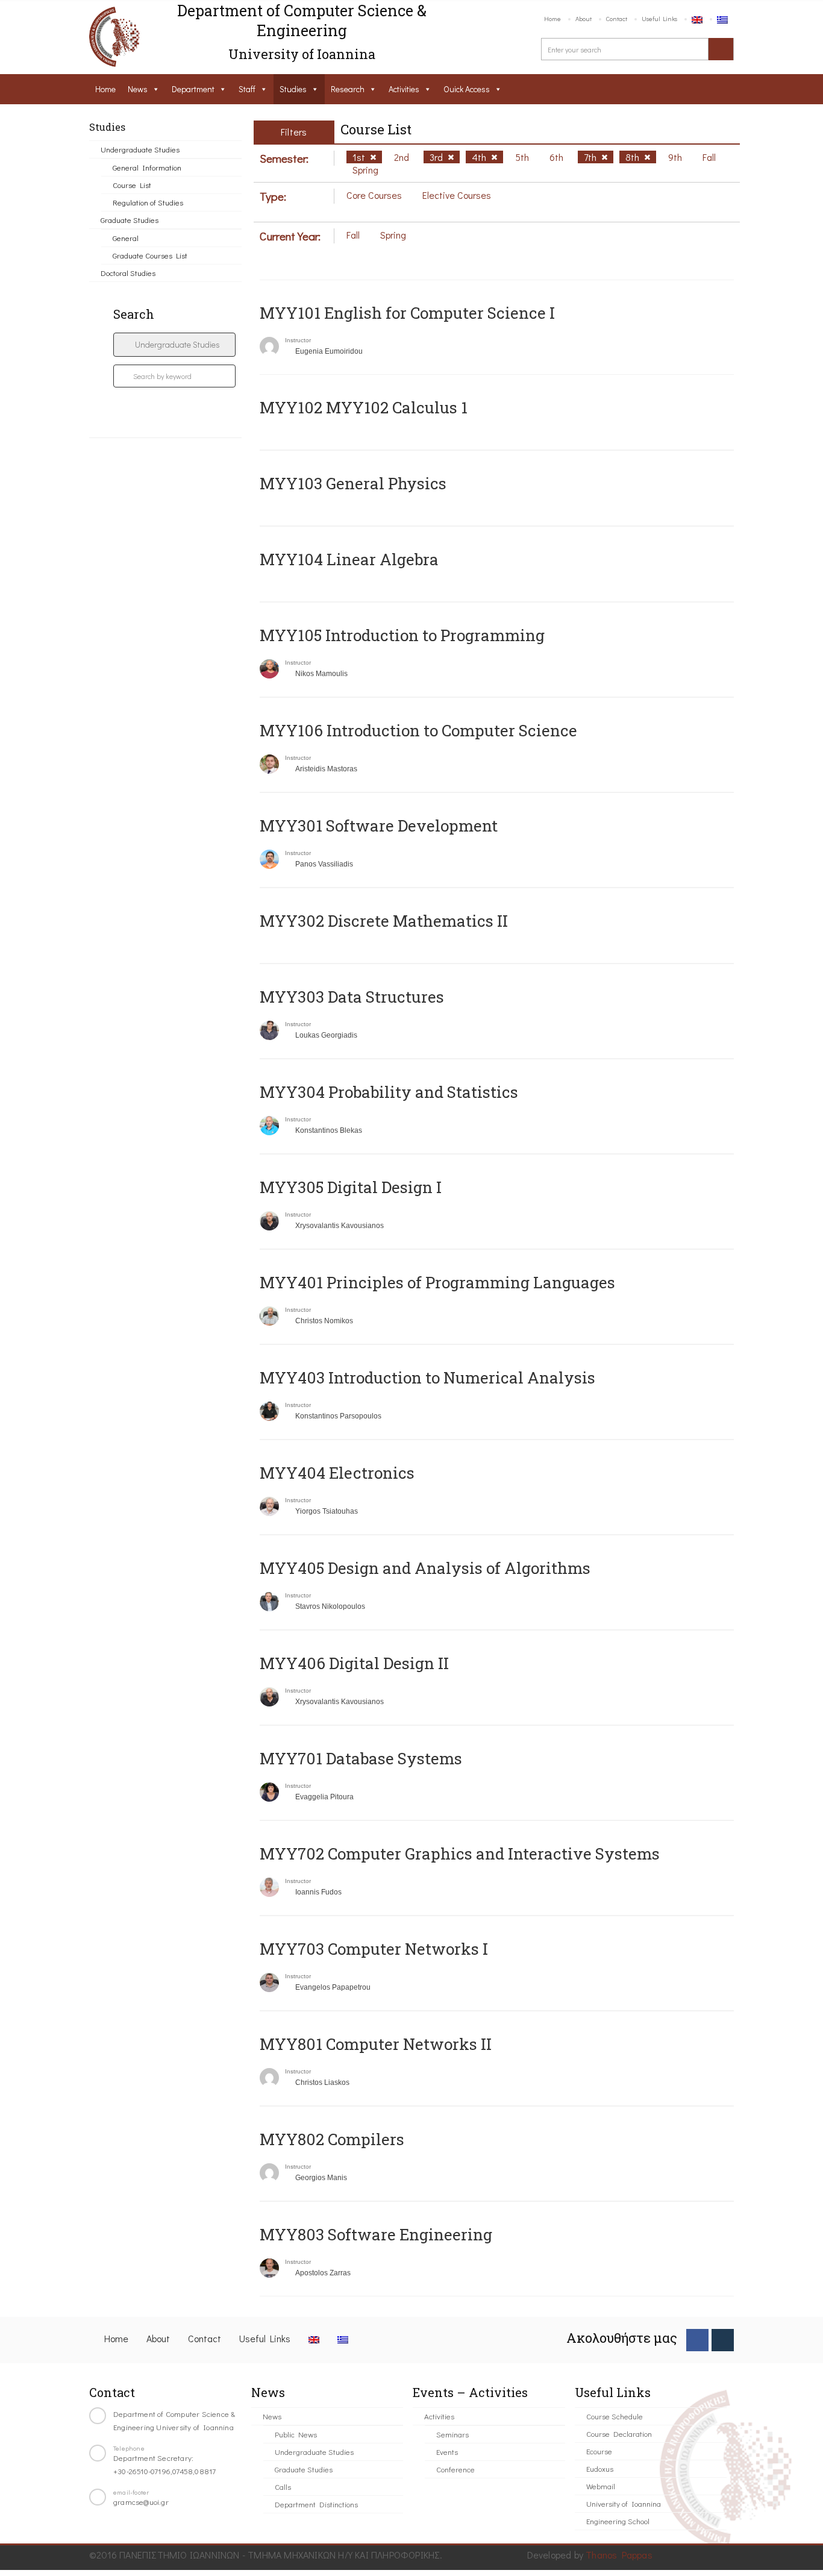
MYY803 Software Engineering (376, 2234)
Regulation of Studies (148, 202)
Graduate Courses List (150, 255)
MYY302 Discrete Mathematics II (384, 921)
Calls (283, 2487)
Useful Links (659, 18)
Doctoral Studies (128, 273)
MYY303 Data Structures (352, 997)
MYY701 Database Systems (361, 1758)
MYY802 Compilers (332, 2139)
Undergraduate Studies (140, 149)
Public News (296, 2434)
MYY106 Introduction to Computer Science (418, 730)
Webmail (601, 2486)
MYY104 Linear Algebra (349, 559)
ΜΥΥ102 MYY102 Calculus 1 (364, 407)
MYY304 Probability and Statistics (389, 1092)
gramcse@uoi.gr (141, 2502)
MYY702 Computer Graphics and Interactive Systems (460, 1854)
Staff (247, 89)
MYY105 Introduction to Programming (402, 635)
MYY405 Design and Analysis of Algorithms (425, 1568)
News (138, 89)
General (126, 238)
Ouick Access (467, 89)
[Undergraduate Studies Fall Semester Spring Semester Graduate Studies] (174, 345)
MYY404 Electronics (337, 1473)
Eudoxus (600, 2468)
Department (193, 89)
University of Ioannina (624, 2503)
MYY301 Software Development (379, 826)
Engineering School (618, 2521)
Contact (617, 18)
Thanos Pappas (619, 2555)
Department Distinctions (316, 2504)
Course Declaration (619, 2433)
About (584, 18)
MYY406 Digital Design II (354, 1663)
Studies (293, 89)
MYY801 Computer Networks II (376, 2044)
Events (447, 2452)
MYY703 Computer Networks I (374, 1949)
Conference (455, 2469)
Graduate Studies (130, 220)
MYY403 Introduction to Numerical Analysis (427, 1377)
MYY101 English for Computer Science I (407, 313)
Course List (132, 185)
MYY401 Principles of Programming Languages (437, 1282)
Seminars (452, 2434)
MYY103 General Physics (353, 483)
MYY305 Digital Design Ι (351, 1187)
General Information (147, 167)
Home (552, 18)
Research (348, 89)
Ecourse (599, 2451)
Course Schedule (615, 2416)
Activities (404, 89)
